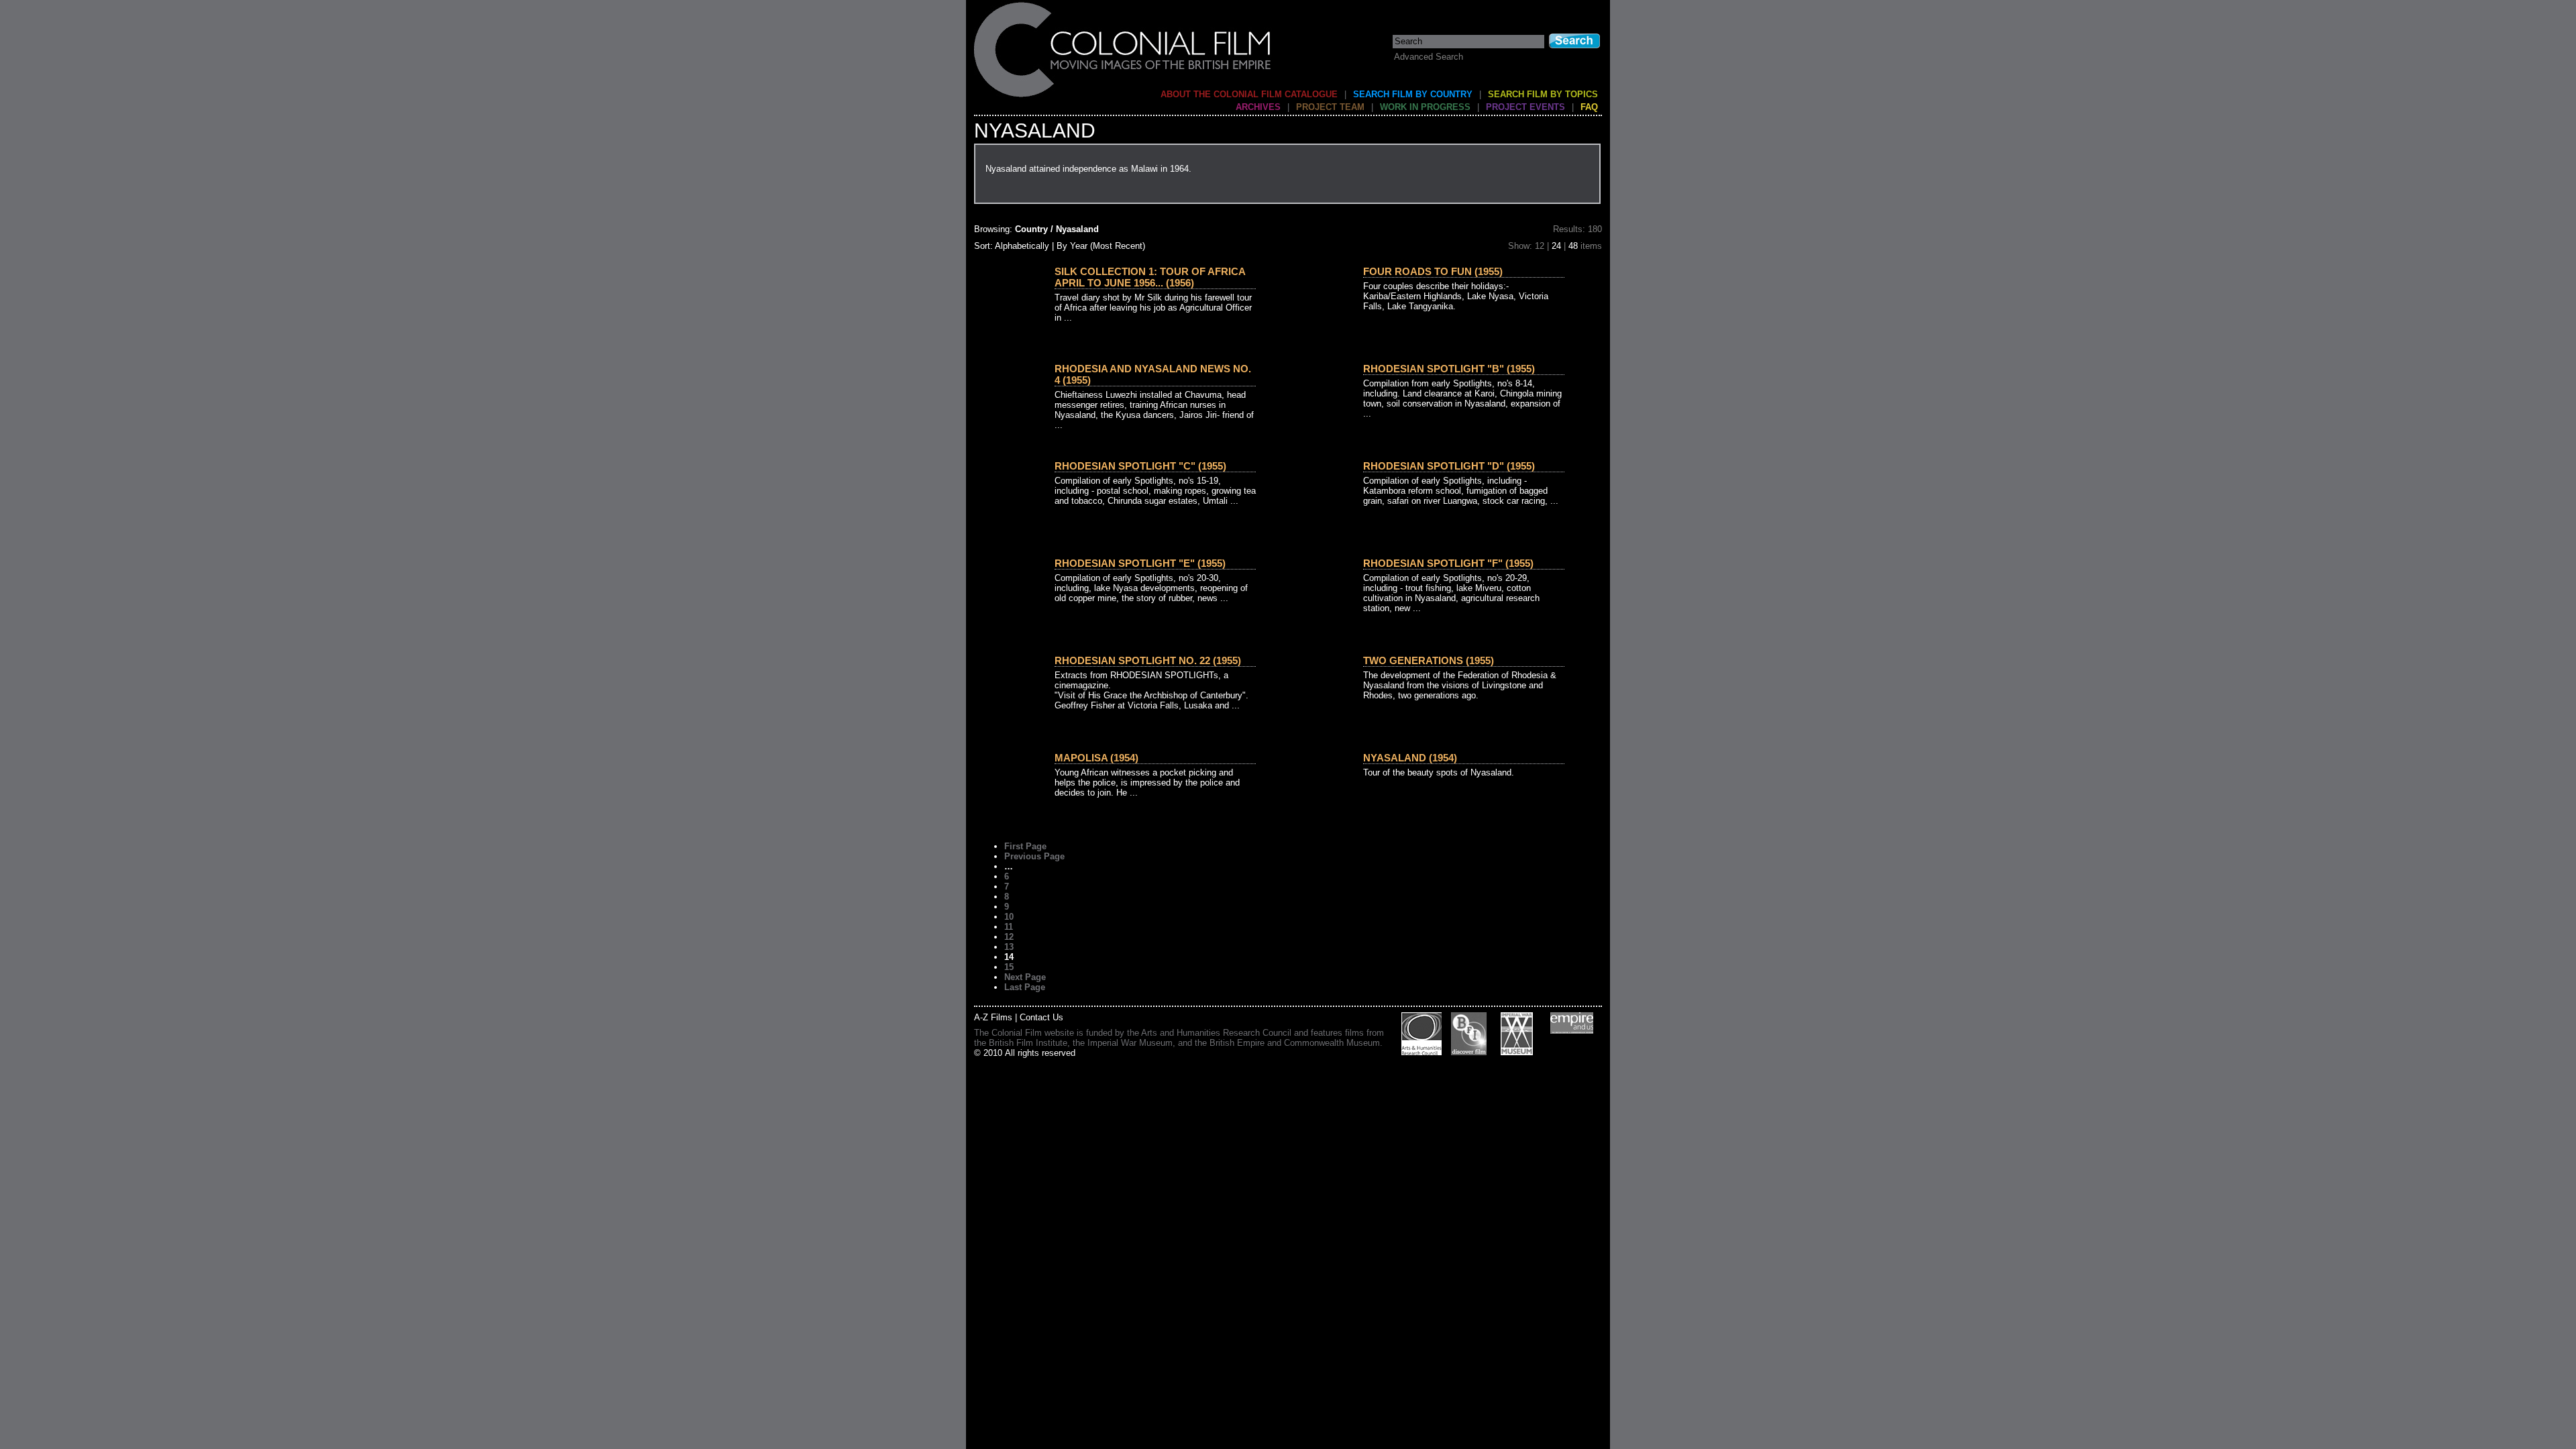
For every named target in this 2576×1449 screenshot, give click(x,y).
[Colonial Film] (1123, 96)
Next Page (1025, 977)
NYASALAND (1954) (1410, 758)
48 (1573, 246)
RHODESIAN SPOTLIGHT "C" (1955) (1140, 466)
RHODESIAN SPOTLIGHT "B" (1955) (1449, 369)
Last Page (1025, 987)
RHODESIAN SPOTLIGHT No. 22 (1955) (1148, 660)
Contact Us (1041, 1017)
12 (1009, 937)
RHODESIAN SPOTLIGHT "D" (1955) (1449, 466)
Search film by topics (1543, 94)
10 (1009, 917)
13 (1009, 947)
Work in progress (1425, 107)
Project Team (1330, 107)
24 (1556, 246)
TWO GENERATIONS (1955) (1429, 660)
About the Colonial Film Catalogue (1249, 94)
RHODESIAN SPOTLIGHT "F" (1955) (1448, 563)
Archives (1258, 107)
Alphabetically (1022, 246)
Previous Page (1034, 856)
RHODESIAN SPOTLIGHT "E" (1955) (1140, 563)
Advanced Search (1429, 57)
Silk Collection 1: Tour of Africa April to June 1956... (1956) (1150, 277)
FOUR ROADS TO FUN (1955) (1433, 271)
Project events (1525, 107)
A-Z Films (993, 1017)
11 (1009, 927)
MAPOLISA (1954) (1096, 758)
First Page (1025, 846)
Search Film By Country (1413, 94)
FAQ (1589, 107)
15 (1009, 967)
